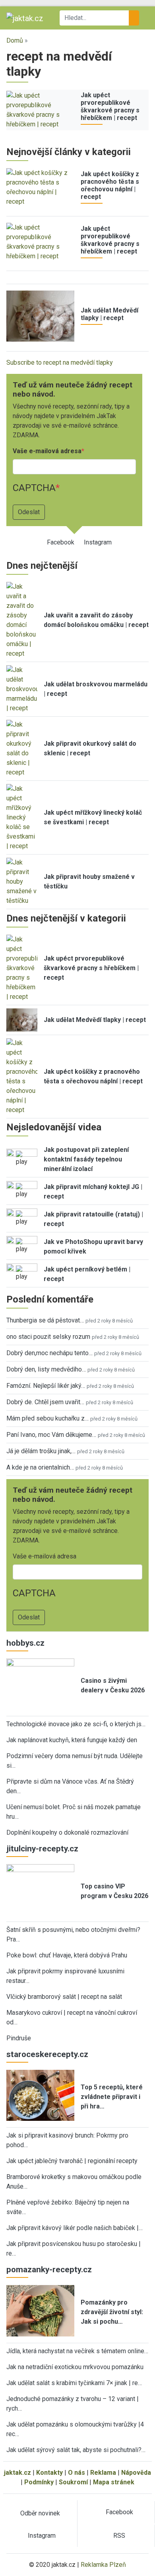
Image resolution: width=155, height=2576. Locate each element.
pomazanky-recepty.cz (49, 2269)
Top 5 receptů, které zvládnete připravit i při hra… (112, 2097)
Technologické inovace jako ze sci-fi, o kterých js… (76, 1724)
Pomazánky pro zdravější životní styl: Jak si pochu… (112, 2312)
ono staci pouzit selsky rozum (48, 1337)
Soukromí (73, 2482)
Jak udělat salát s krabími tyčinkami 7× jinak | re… (74, 2383)
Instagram (98, 542)
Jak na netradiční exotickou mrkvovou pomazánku (75, 2367)
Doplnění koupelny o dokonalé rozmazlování (67, 1832)
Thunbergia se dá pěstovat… (45, 1320)
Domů (15, 40)
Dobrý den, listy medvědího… (46, 1369)
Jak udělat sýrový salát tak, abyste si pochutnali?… (76, 2450)
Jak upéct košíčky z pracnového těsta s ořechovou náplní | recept (110, 186)
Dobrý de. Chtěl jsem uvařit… (45, 1402)
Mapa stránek (114, 2482)
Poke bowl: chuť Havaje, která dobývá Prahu (67, 1955)
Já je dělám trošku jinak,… (41, 1451)
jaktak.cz (17, 2473)
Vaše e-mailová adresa (47, 451)
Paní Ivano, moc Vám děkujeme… (51, 1435)
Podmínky (39, 2482)
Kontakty (49, 2473)
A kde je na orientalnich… (40, 1467)
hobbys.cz (25, 1643)
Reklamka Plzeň (103, 2565)
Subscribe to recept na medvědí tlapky (60, 363)
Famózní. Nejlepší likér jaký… (46, 1386)
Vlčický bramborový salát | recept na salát (64, 1997)
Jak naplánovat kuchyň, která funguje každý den (72, 1740)
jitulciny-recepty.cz (42, 1849)
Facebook (61, 542)
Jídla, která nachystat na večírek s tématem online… (77, 2351)
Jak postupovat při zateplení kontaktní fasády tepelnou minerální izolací (86, 1159)
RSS (119, 2536)
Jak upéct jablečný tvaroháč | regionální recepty (72, 2161)
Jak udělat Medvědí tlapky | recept (109, 314)
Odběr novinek (40, 2513)
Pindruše (19, 2038)
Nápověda (136, 2473)
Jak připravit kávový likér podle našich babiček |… (75, 2228)
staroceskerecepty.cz (47, 2054)
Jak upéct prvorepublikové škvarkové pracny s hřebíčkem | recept (110, 107)
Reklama (103, 2473)
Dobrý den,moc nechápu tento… (49, 1353)
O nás (77, 2473)
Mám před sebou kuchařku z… (47, 1418)
